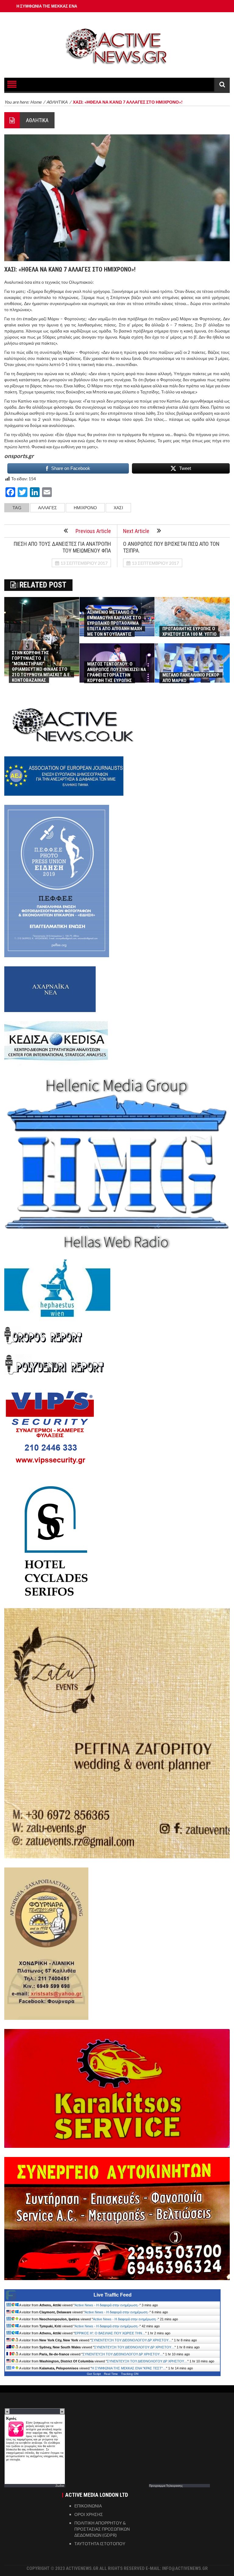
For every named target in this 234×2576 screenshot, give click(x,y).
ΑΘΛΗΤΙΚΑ (37, 120)
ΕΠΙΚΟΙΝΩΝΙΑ (88, 2506)
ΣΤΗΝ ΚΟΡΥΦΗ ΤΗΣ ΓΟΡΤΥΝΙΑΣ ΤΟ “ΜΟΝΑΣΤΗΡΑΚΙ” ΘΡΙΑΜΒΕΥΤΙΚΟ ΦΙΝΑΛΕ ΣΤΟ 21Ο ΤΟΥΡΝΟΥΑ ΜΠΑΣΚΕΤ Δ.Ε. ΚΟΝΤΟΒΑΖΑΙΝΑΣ (41, 666)
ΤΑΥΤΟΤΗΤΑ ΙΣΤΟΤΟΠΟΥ (100, 2544)
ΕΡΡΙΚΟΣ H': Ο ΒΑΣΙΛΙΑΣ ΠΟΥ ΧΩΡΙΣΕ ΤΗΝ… (110, 2333)
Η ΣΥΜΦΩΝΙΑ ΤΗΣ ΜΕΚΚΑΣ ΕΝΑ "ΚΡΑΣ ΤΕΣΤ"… (129, 2368)
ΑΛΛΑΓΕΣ (48, 508)
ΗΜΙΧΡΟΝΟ (85, 508)
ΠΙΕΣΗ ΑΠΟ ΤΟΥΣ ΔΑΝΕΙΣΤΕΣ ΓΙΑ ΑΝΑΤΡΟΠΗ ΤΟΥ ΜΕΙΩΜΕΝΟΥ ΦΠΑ (62, 547)
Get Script (94, 2374)
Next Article (136, 531)
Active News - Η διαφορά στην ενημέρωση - (107, 2305)
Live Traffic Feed (113, 2295)
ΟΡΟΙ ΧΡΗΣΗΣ (89, 2514)
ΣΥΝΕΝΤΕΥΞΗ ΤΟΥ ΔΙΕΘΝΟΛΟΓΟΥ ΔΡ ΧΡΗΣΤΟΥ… (132, 2340)
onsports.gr (19, 456)
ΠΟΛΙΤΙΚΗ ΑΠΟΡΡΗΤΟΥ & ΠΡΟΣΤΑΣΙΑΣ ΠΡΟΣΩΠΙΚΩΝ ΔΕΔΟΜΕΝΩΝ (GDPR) (102, 2529)
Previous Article (93, 531)
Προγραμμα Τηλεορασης (166, 2485)
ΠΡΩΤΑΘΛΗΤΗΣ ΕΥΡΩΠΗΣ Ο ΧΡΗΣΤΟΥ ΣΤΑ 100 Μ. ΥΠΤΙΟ (190, 631)
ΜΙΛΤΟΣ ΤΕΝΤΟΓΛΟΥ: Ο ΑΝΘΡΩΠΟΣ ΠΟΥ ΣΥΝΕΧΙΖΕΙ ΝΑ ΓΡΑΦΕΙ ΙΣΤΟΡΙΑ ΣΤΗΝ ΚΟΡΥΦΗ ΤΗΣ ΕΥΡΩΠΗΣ (117, 672)
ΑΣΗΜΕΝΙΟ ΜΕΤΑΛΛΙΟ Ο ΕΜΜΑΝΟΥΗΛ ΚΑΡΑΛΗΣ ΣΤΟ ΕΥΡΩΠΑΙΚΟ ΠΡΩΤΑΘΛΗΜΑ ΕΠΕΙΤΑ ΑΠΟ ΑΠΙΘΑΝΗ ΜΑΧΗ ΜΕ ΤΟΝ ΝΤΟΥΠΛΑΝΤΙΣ (115, 623)
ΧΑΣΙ (118, 508)
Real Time (111, 2374)
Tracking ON (130, 2374)
